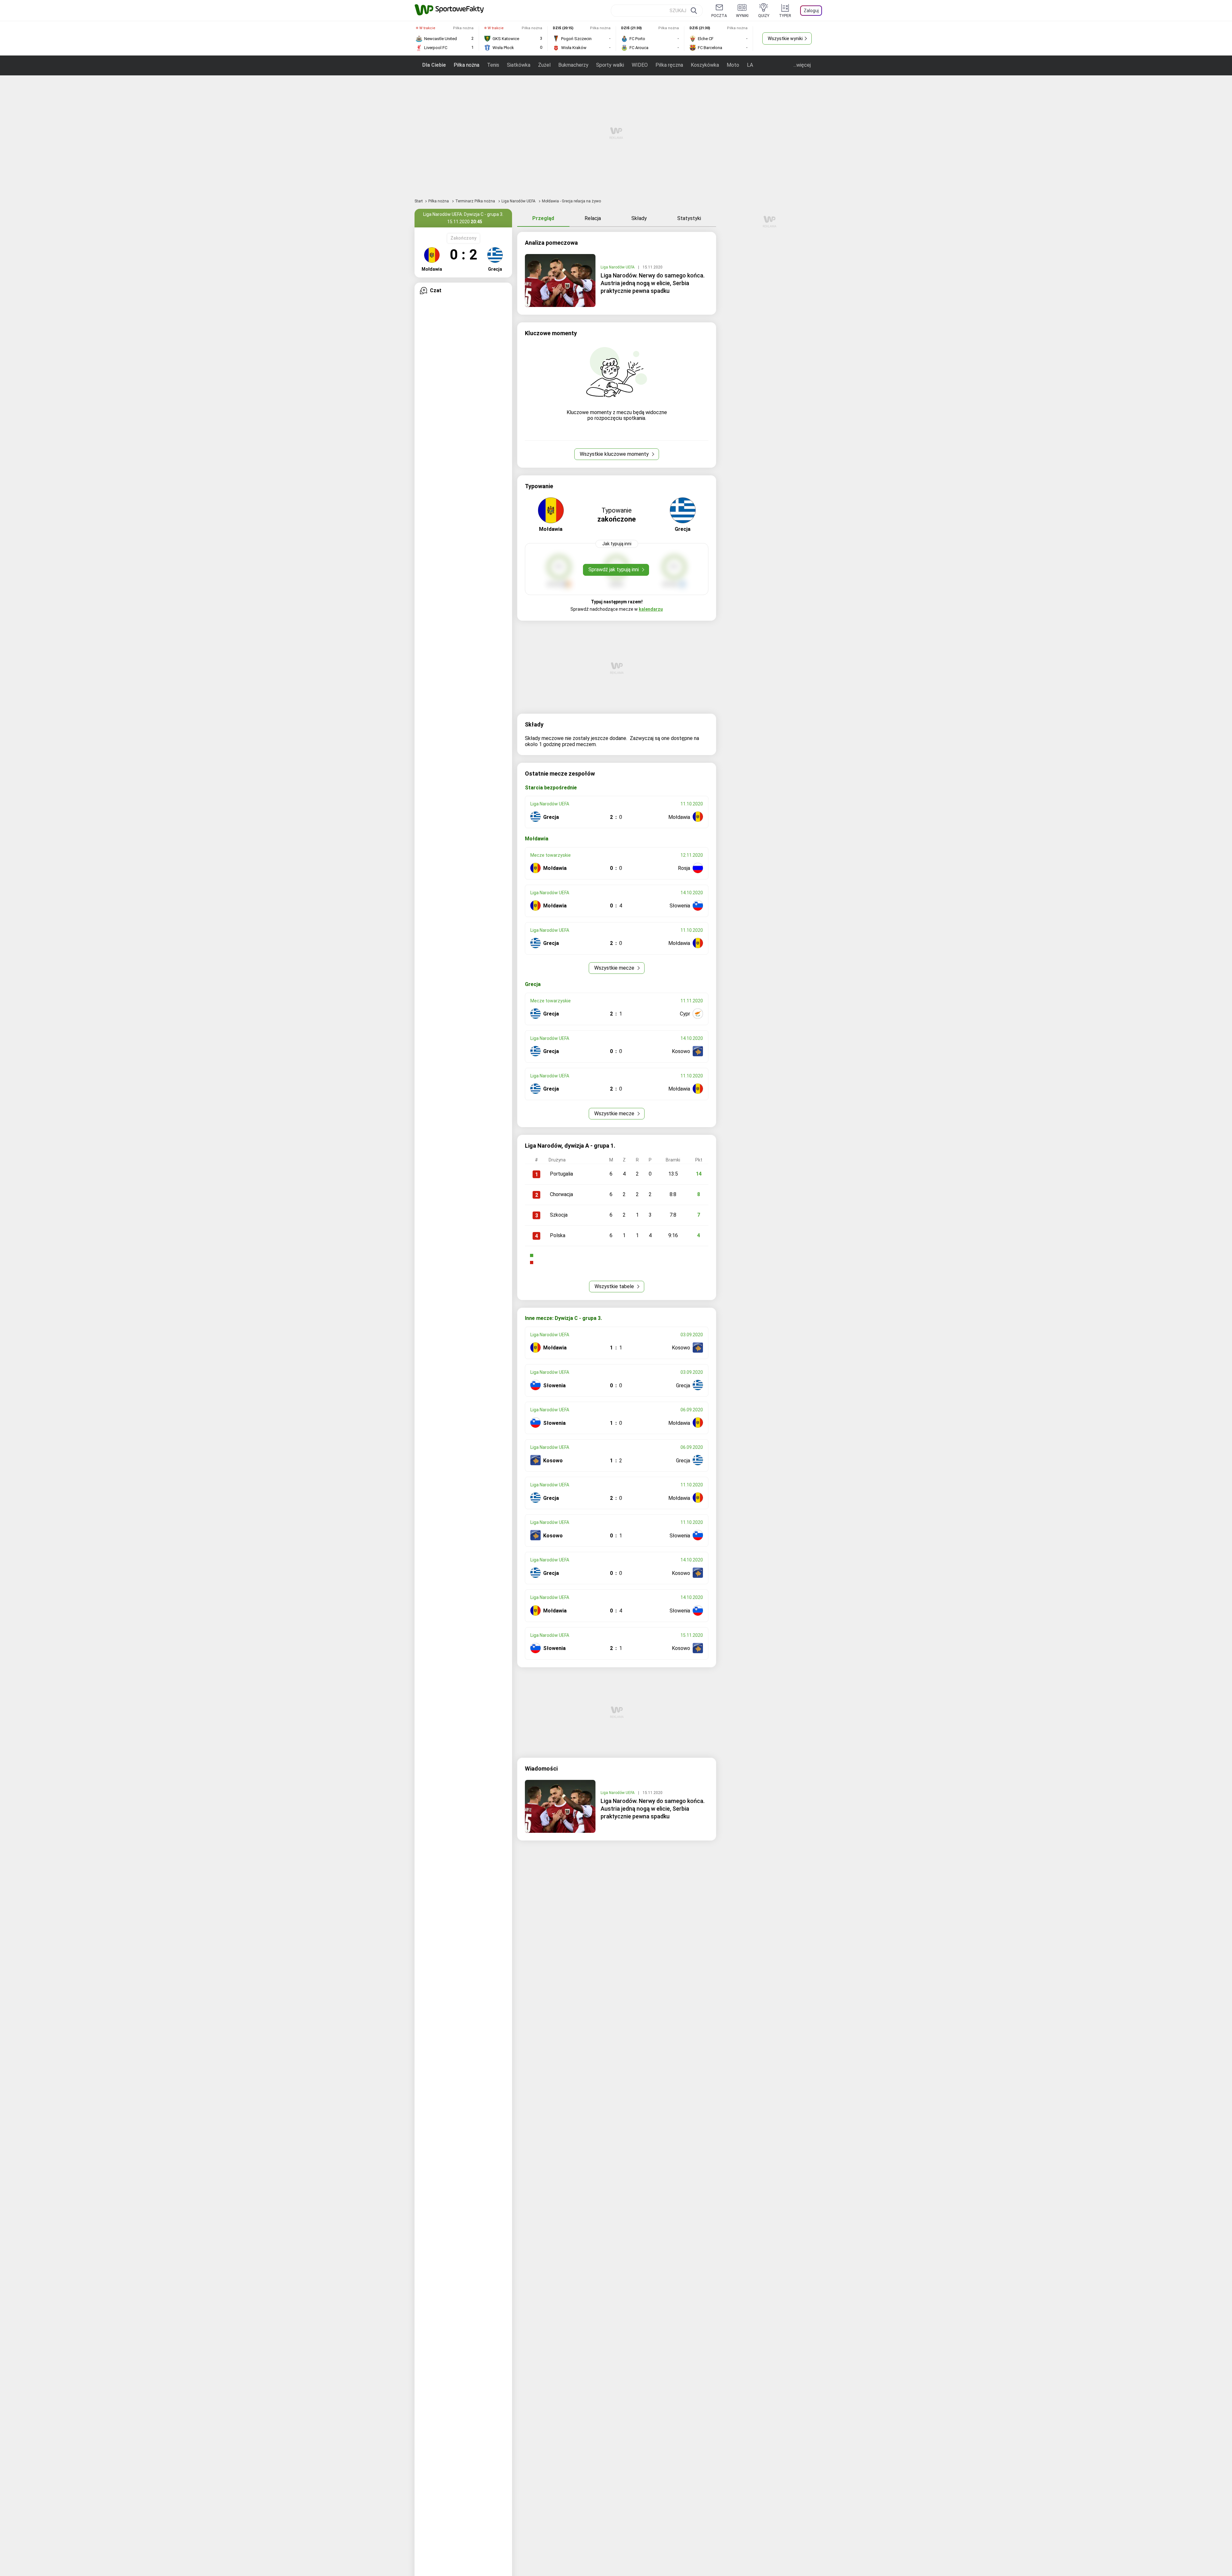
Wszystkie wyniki (785, 38)
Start (419, 201)
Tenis (493, 65)
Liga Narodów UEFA (519, 201)
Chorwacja (561, 1194)
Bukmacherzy (573, 65)
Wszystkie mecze (615, 968)
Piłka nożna (466, 65)
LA (750, 65)
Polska (558, 1235)
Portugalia (561, 1174)
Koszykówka (705, 65)
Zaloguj (811, 11)
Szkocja (559, 1215)
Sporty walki (610, 65)
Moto (733, 65)
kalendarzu (651, 609)
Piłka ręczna (669, 65)
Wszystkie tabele (615, 1286)
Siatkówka (519, 65)
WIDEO (640, 65)
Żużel (544, 65)
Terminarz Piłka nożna (476, 201)
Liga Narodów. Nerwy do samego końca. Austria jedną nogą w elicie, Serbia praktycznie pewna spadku (653, 283)
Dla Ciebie (434, 65)
